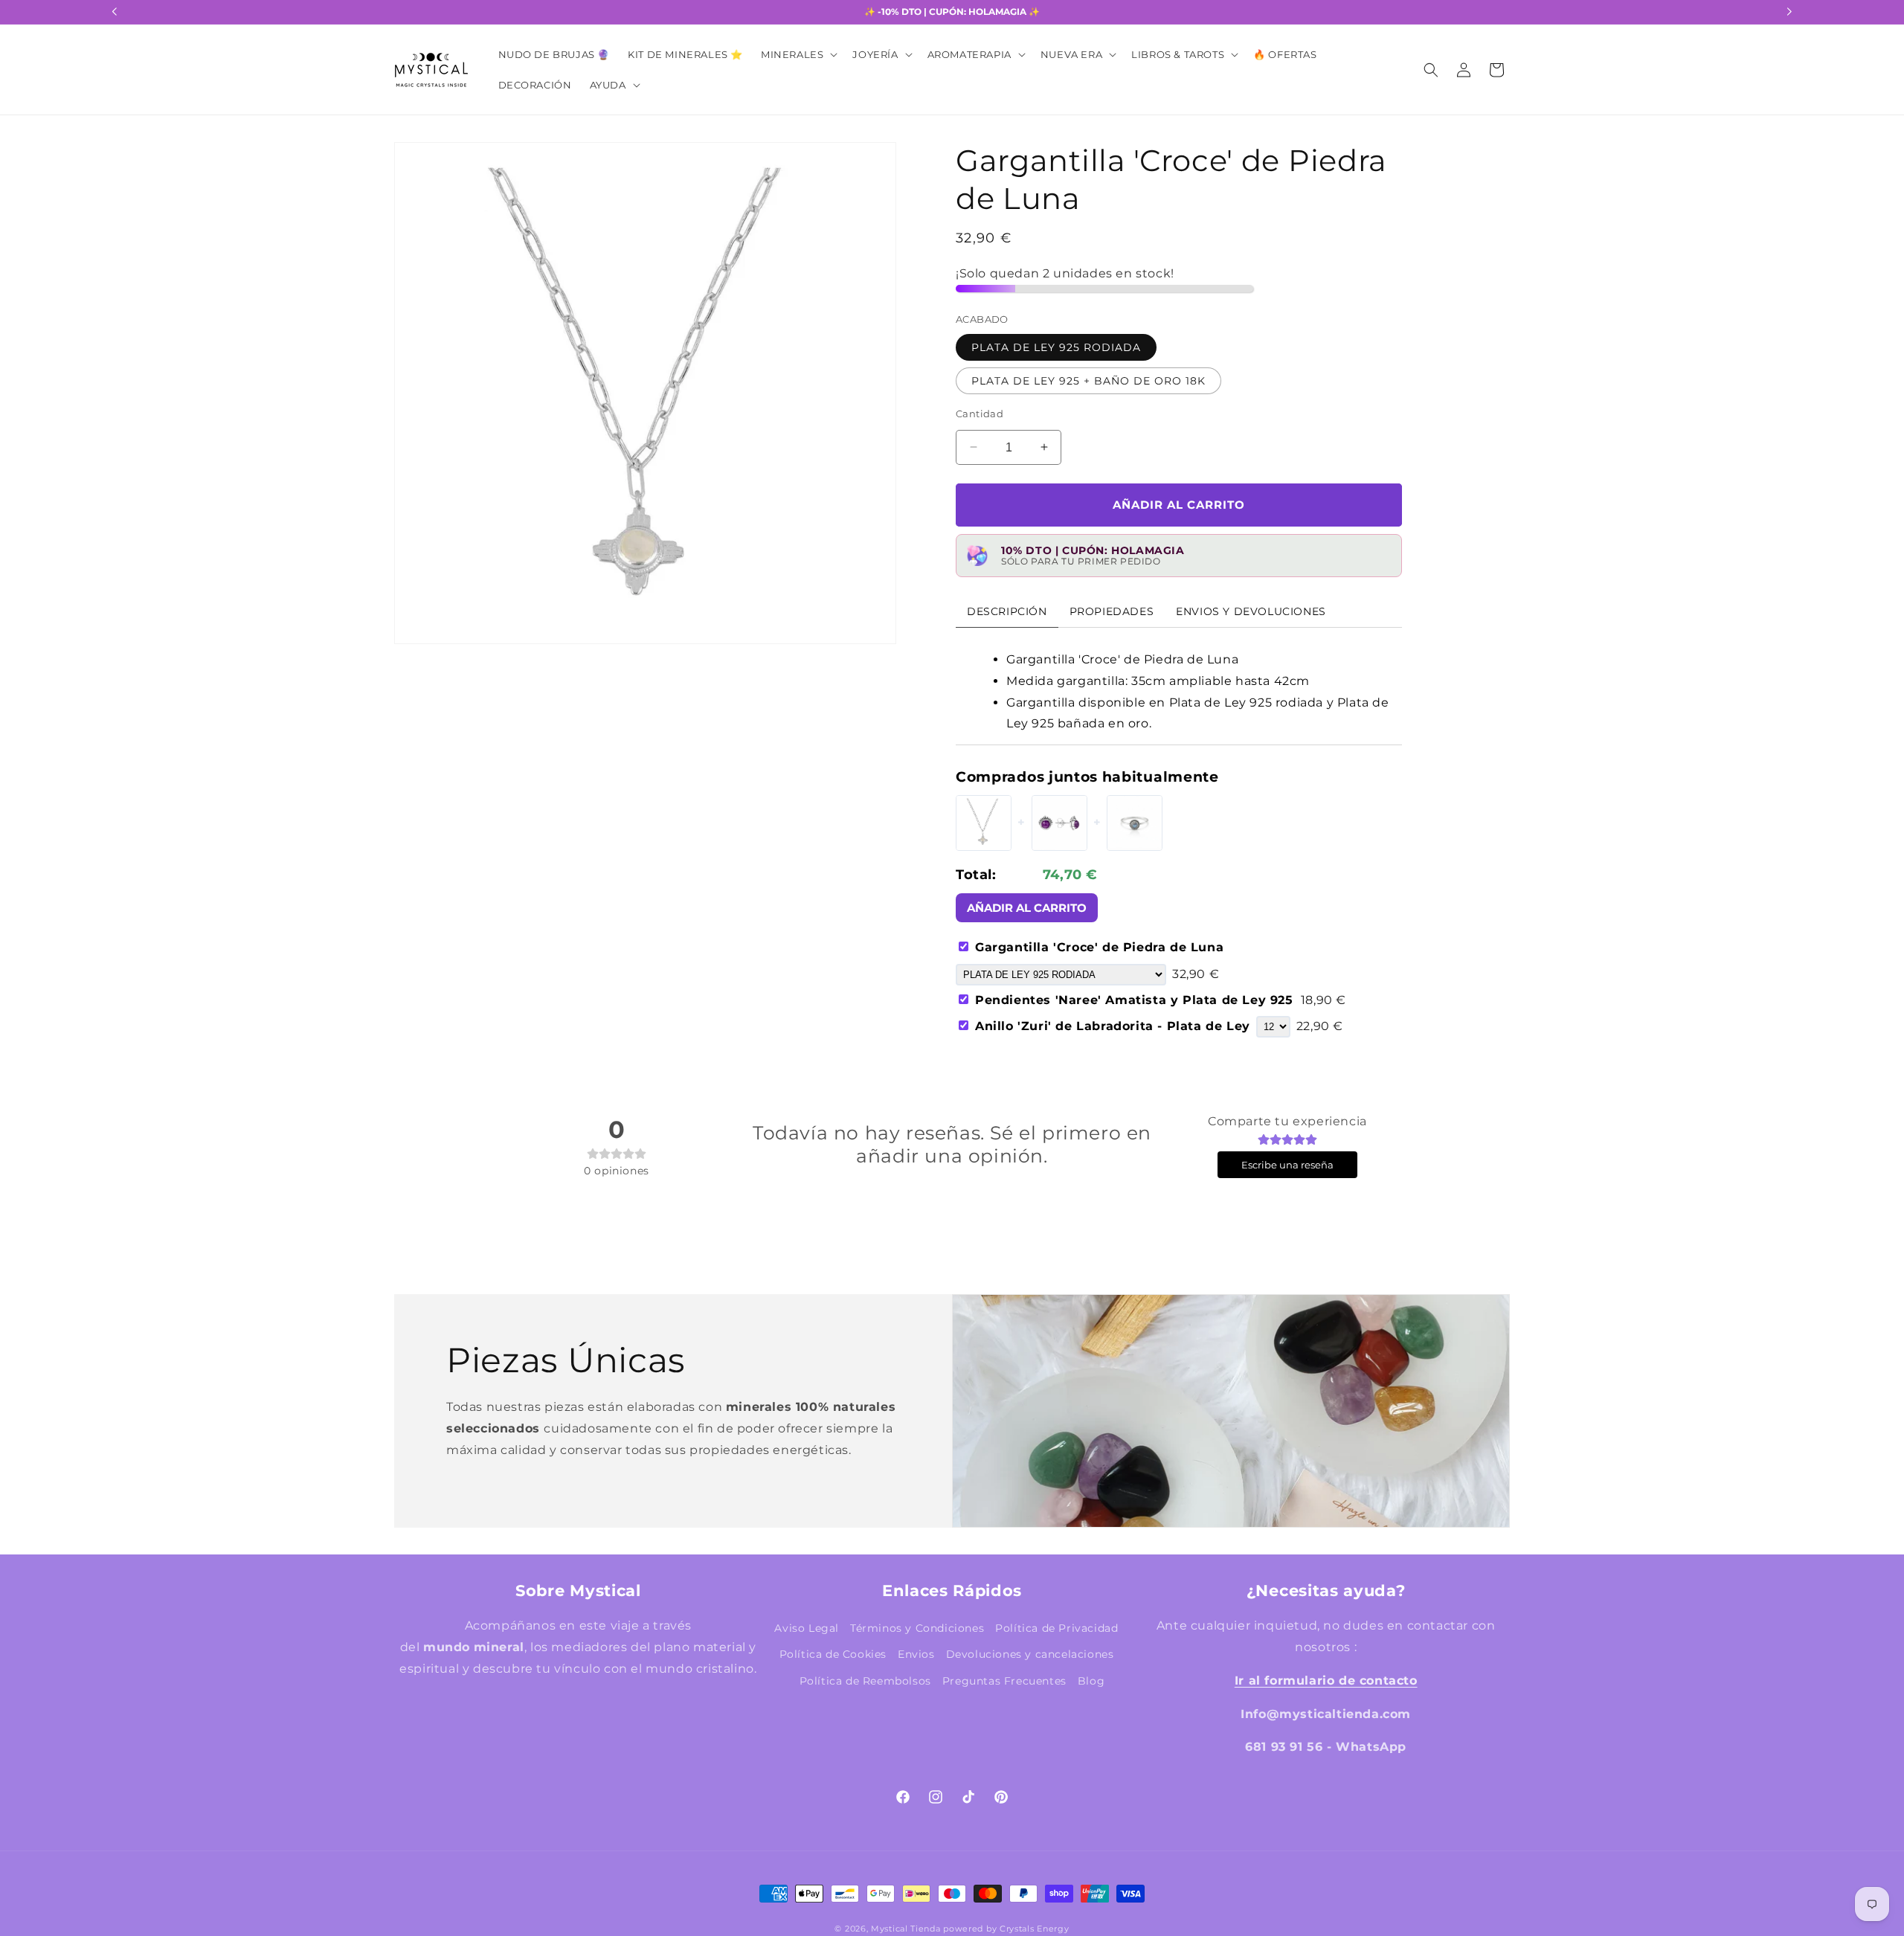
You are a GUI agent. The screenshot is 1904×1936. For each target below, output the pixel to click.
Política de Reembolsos (865, 1680)
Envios (916, 1654)
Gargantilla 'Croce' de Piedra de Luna (1099, 946)
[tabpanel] (1179, 686)
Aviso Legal (807, 1628)
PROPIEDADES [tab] (1112, 611)
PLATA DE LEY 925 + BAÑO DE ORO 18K (1088, 380)
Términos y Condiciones (917, 1628)
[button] (798, 55)
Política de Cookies (833, 1654)
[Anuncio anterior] (115, 12)
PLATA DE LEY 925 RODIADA (1056, 347)
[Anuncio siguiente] (1789, 12)
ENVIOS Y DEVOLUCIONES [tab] (1251, 611)
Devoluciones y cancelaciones (1030, 1654)
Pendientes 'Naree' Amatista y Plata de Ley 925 (1161, 1000)
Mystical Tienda (906, 1929)
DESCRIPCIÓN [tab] (1007, 611)
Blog (1091, 1680)
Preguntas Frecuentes (1004, 1680)
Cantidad (980, 413)
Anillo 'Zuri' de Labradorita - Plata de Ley (1113, 1026)
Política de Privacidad (1056, 1628)
